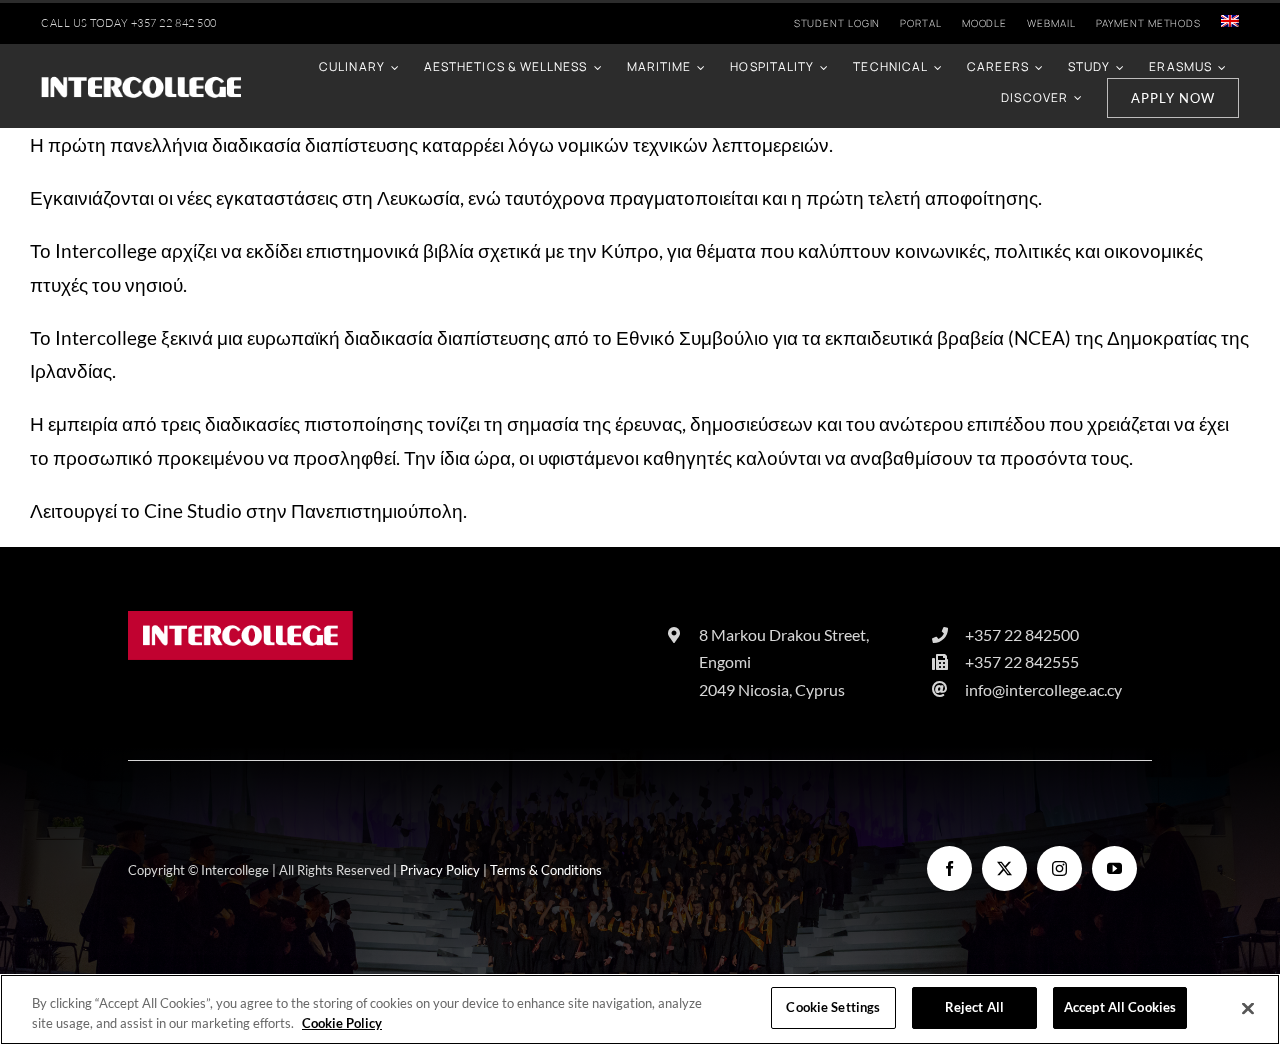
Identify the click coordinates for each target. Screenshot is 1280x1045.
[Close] (1248, 1008)
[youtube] (1114, 868)
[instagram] (1059, 868)
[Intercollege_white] (141, 83)
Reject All (974, 1007)
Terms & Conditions (546, 870)
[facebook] (949, 868)
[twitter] (1004, 868)
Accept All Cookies (1120, 1007)
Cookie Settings (833, 1007)
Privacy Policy (440, 870)
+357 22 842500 (1022, 634)
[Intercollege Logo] (240, 620)
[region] (640, 1009)
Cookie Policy (342, 1023)
